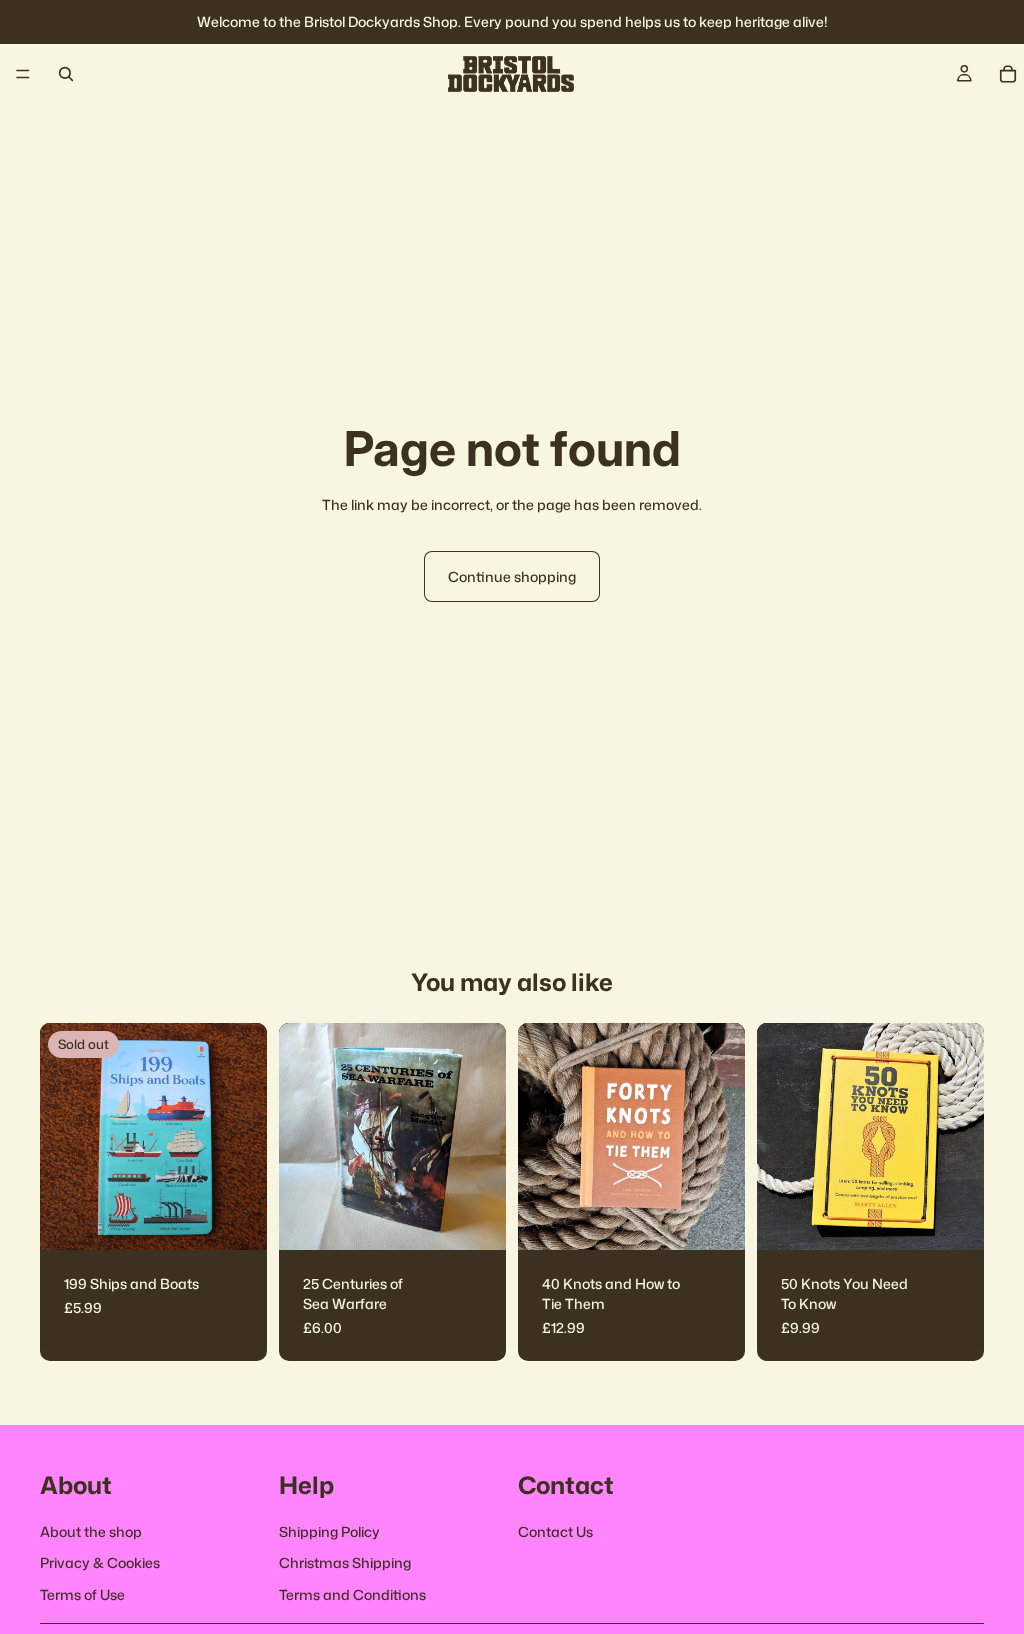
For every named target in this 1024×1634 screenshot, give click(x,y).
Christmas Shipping (345, 1563)
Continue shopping (512, 576)
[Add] (475, 1220)
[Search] (66, 74)
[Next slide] (484, 1137)
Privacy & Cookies (100, 1563)
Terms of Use (82, 1594)
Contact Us (555, 1531)
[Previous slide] (301, 1137)
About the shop (91, 1531)
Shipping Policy (329, 1531)
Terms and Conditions (352, 1594)
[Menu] (23, 74)
